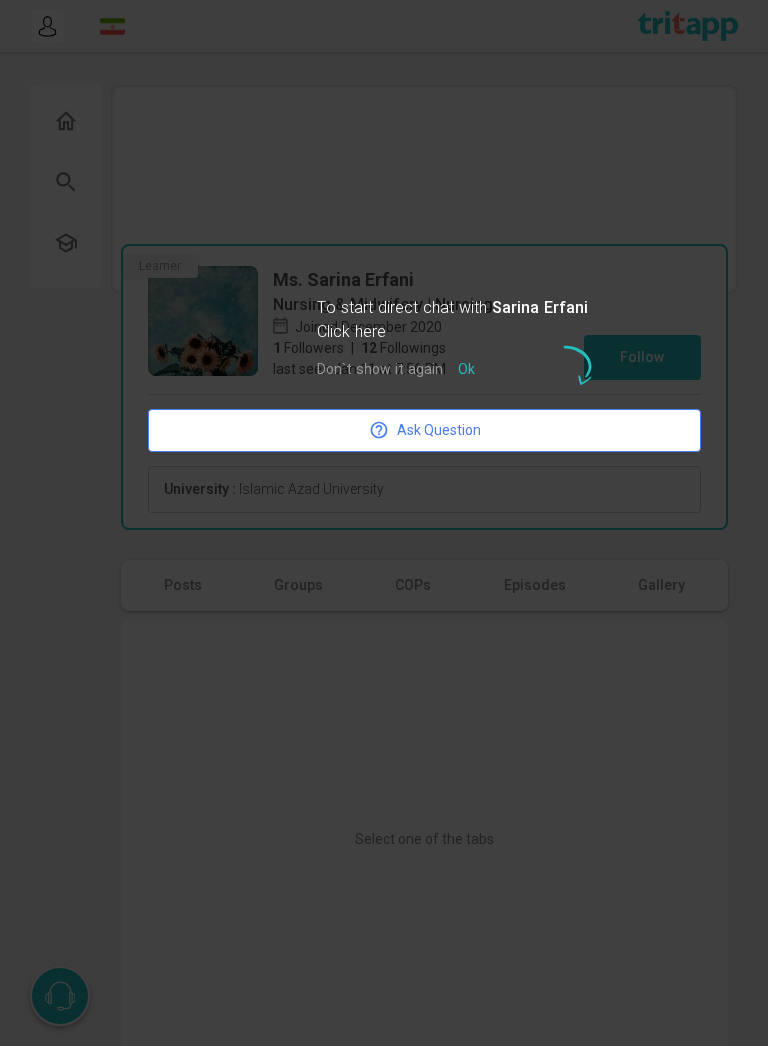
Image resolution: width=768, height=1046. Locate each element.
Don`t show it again (380, 370)
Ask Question (439, 430)
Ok (466, 370)
